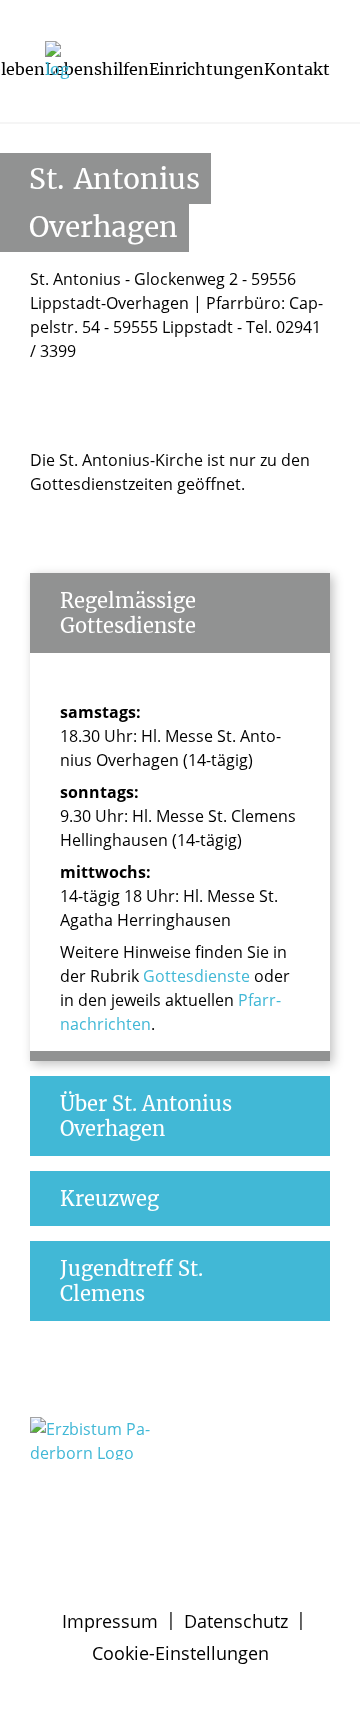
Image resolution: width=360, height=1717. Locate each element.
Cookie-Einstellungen (180, 1653)
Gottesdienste (196, 976)
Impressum (110, 1621)
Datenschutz (236, 1621)
